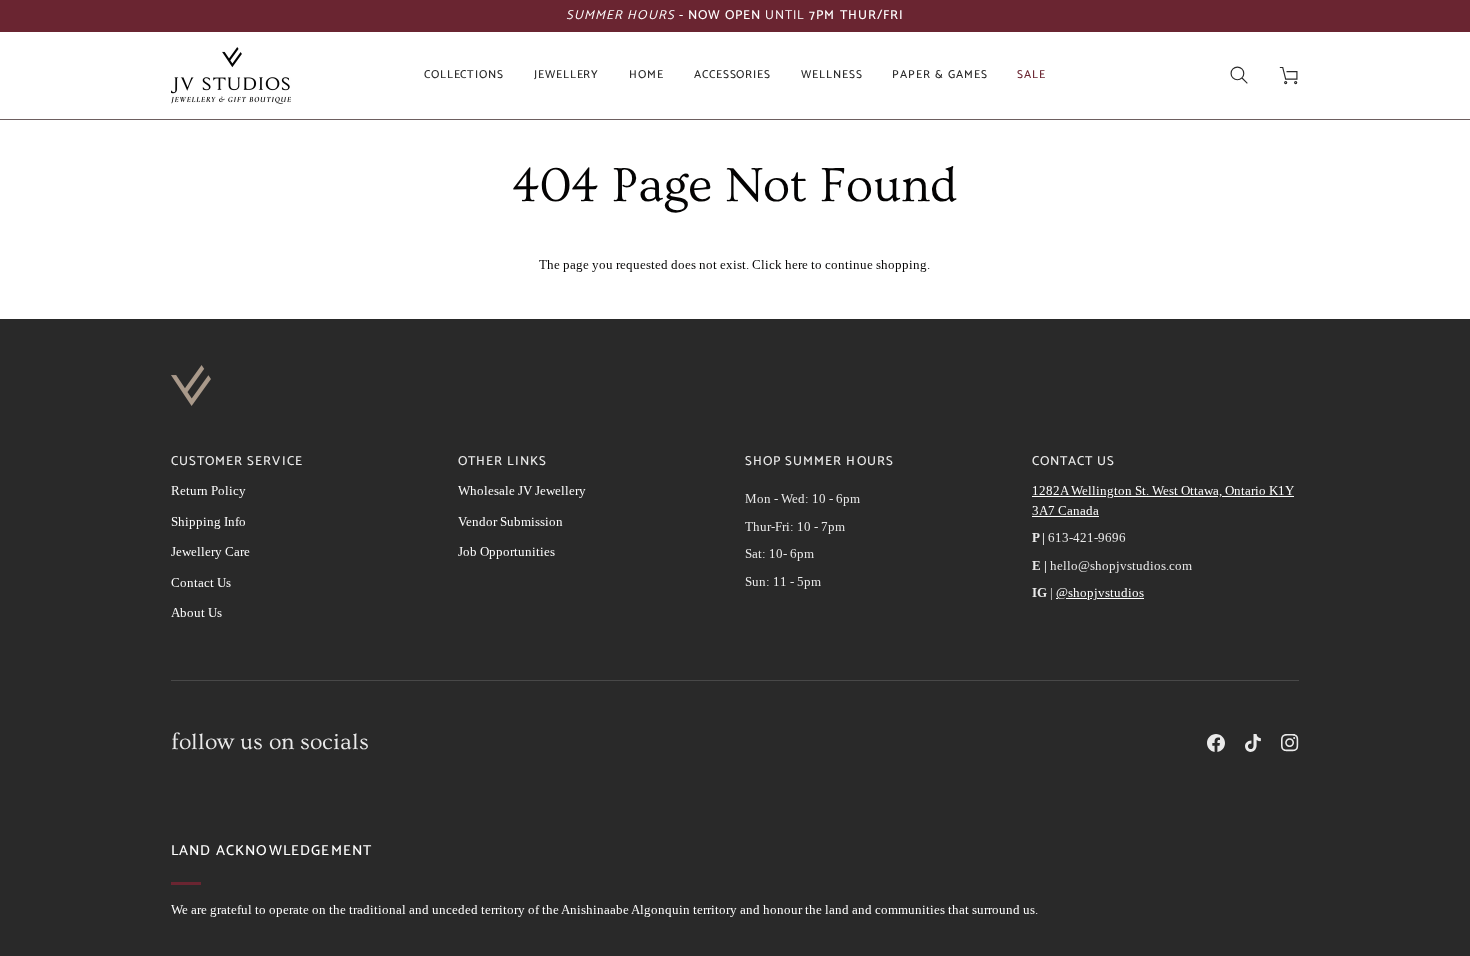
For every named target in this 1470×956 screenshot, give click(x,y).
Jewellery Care (210, 551)
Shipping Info (208, 521)
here (796, 264)
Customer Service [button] (237, 462)
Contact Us (201, 582)
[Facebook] (1216, 743)
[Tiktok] (1253, 743)
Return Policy (208, 490)
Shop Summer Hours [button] (819, 462)
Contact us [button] (1073, 462)
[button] (464, 75)
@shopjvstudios (1100, 592)
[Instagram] (1290, 743)
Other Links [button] (502, 462)
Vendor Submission (510, 521)
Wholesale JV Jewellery (522, 490)
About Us (196, 612)
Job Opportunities (506, 551)
